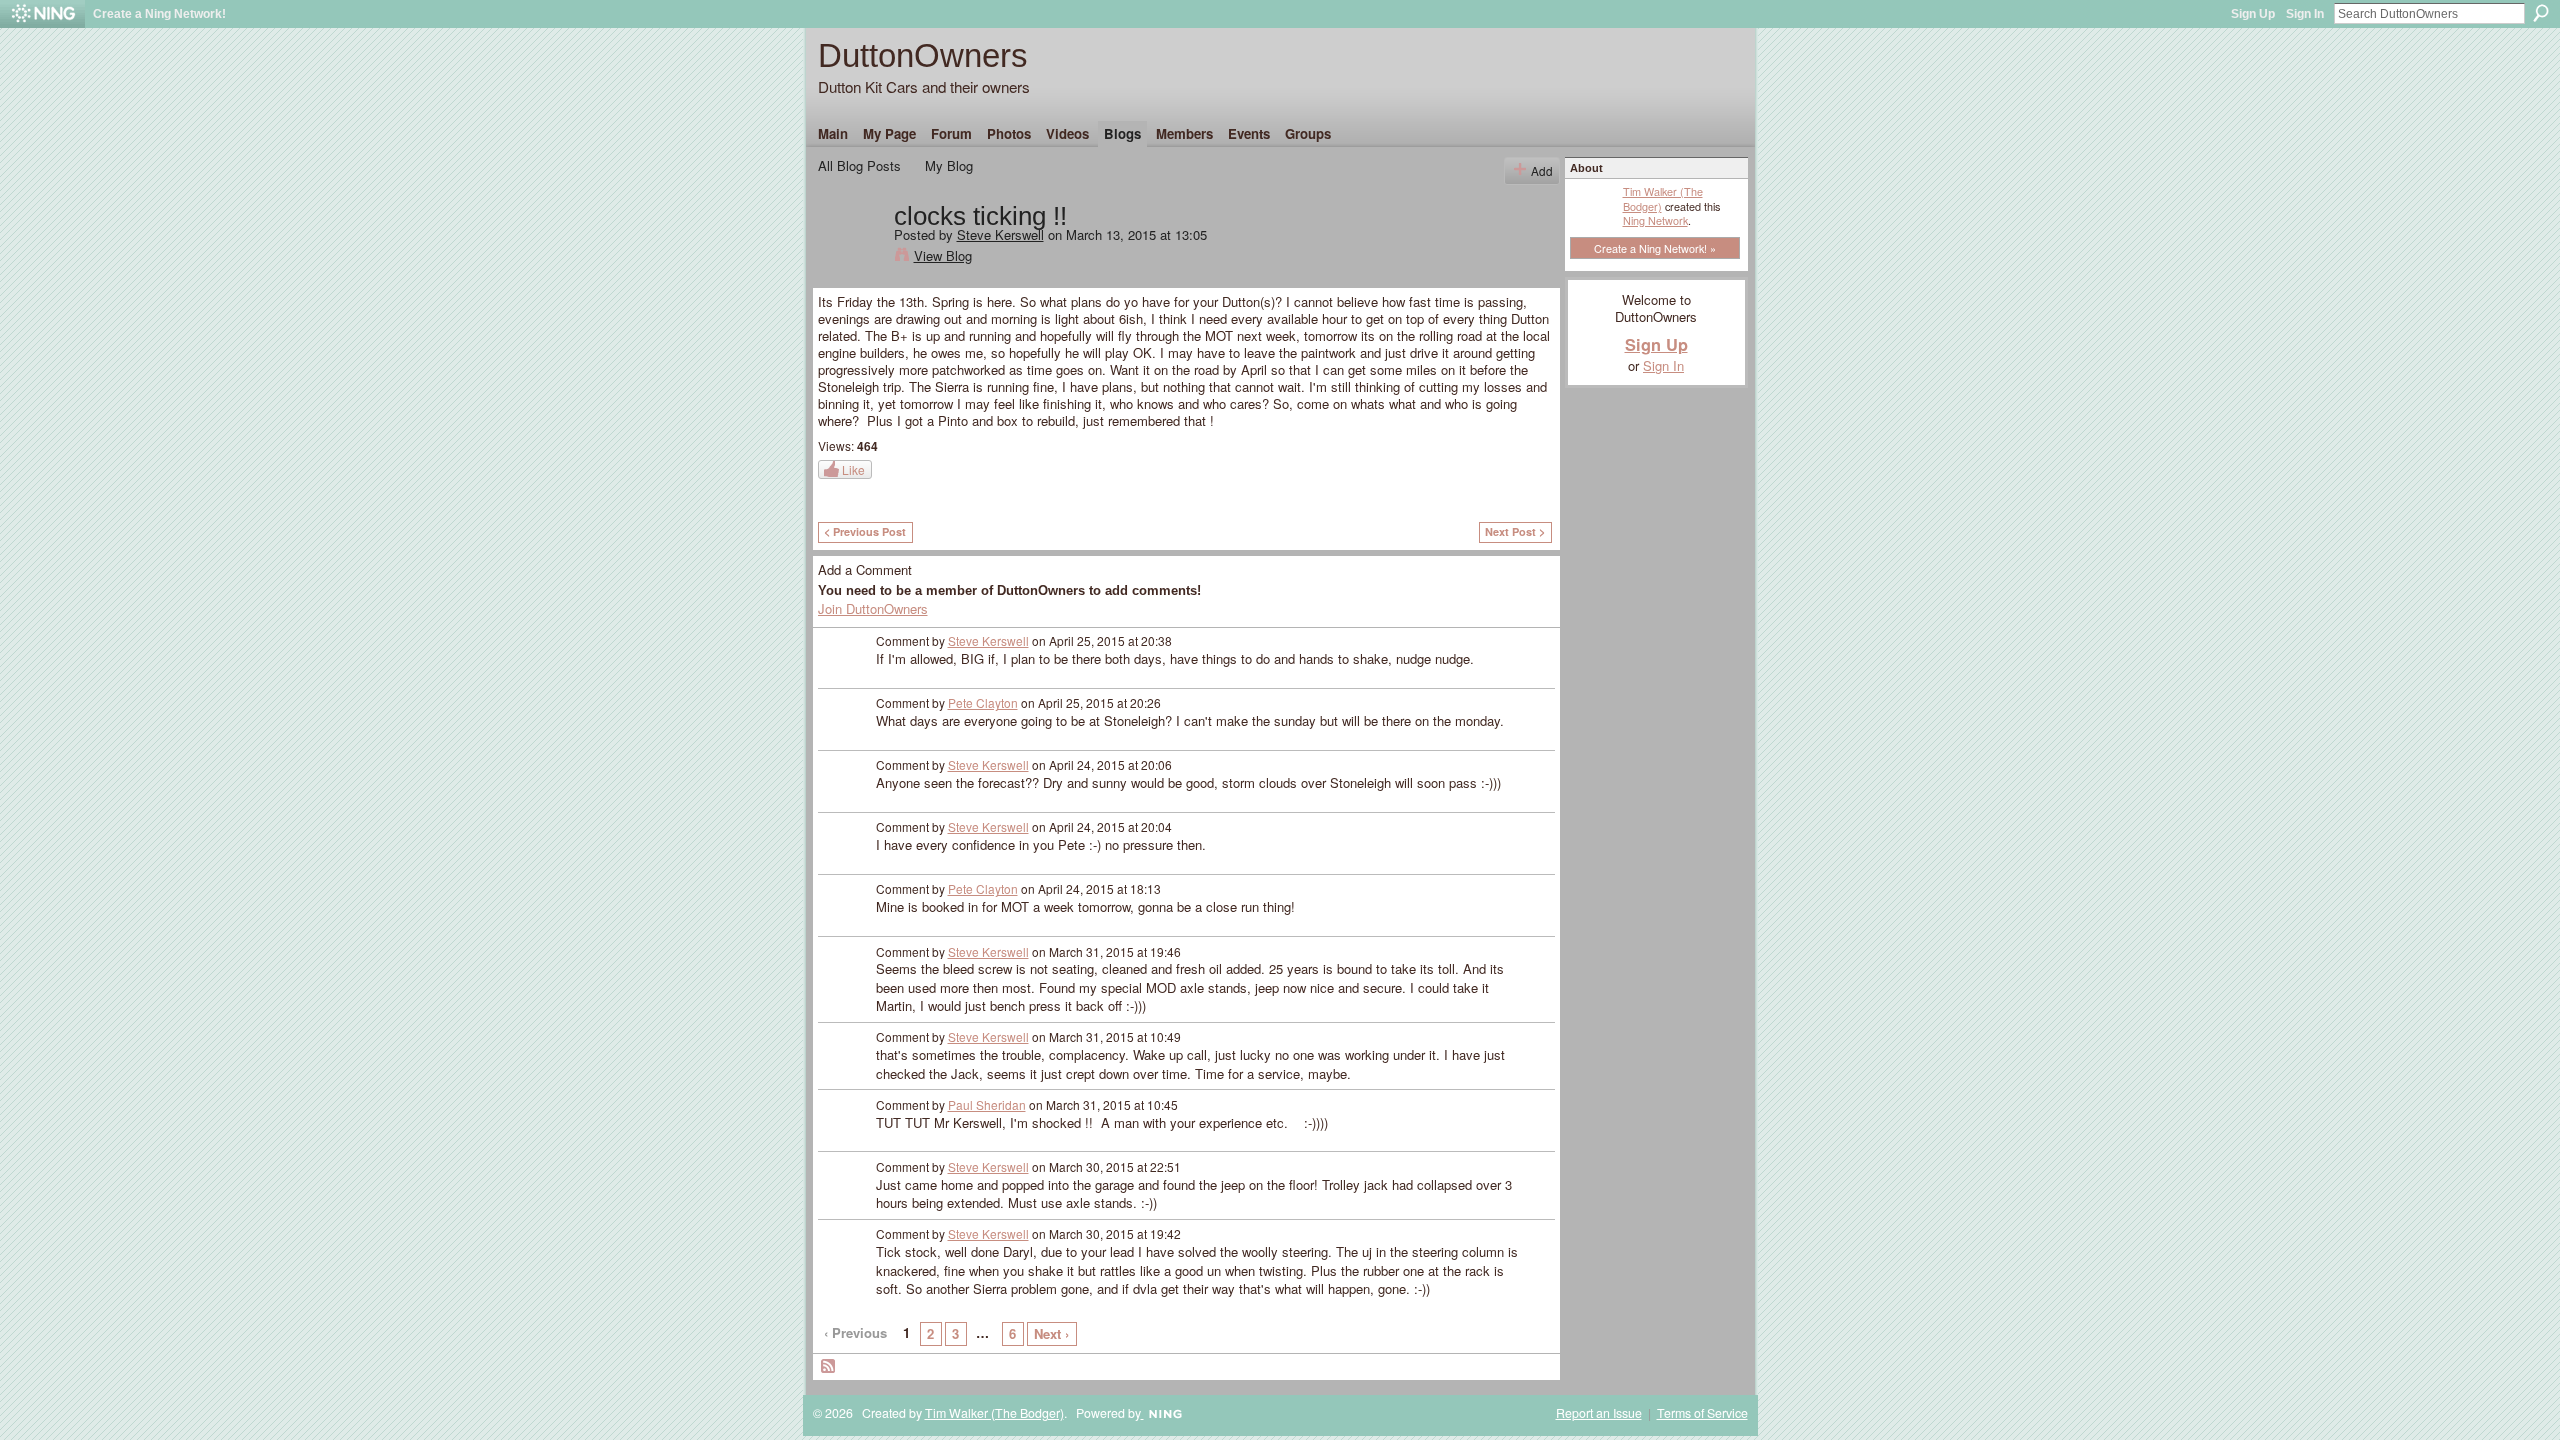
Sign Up (2253, 14)
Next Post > (1515, 531)
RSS (829, 1367)
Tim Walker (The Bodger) (1663, 198)
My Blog (949, 165)
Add (1542, 170)
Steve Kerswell (1000, 234)
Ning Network (1655, 220)
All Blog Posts (859, 165)
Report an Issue (1599, 1413)
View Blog (943, 255)
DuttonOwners (923, 55)
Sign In (2305, 14)
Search (2541, 13)
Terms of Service (1702, 1413)
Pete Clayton (983, 702)
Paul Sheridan (987, 1104)
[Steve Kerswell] (850, 258)
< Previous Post (865, 531)
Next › (1051, 1333)
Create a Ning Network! (159, 14)
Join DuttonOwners (873, 608)
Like (853, 469)
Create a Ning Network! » (1655, 248)
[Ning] (42, 14)
